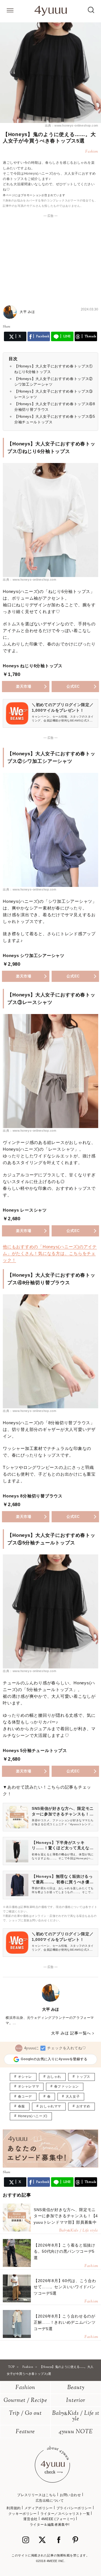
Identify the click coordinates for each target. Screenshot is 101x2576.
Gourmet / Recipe (25, 2401)
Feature (25, 2432)
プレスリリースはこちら (37, 2495)
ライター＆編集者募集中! (50, 2525)
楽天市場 (24, 686)
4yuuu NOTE (76, 2432)
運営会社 (30, 2519)
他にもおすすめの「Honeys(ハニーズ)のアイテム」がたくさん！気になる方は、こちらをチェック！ (50, 1253)
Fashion (25, 2388)
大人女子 (73, 2097)
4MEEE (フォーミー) (58, 2519)
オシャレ (25, 2077)
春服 (21, 2106)
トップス (83, 2077)
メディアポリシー (39, 2508)
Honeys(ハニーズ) (33, 2116)
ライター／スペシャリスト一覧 (65, 2514)
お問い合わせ (70, 2495)
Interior (76, 2401)
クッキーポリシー (23, 2514)
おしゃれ (54, 2077)
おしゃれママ (50, 2106)
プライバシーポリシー (74, 2508)
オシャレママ (29, 2086)
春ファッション (66, 2086)
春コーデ (25, 2097)
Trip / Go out (25, 2414)
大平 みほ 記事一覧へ (71, 2033)
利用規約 (13, 2508)
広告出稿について (50, 2501)
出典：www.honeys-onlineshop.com (72, 125)
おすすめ (83, 2106)
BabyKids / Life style (76, 2416)
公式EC (73, 686)
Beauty (76, 2388)
